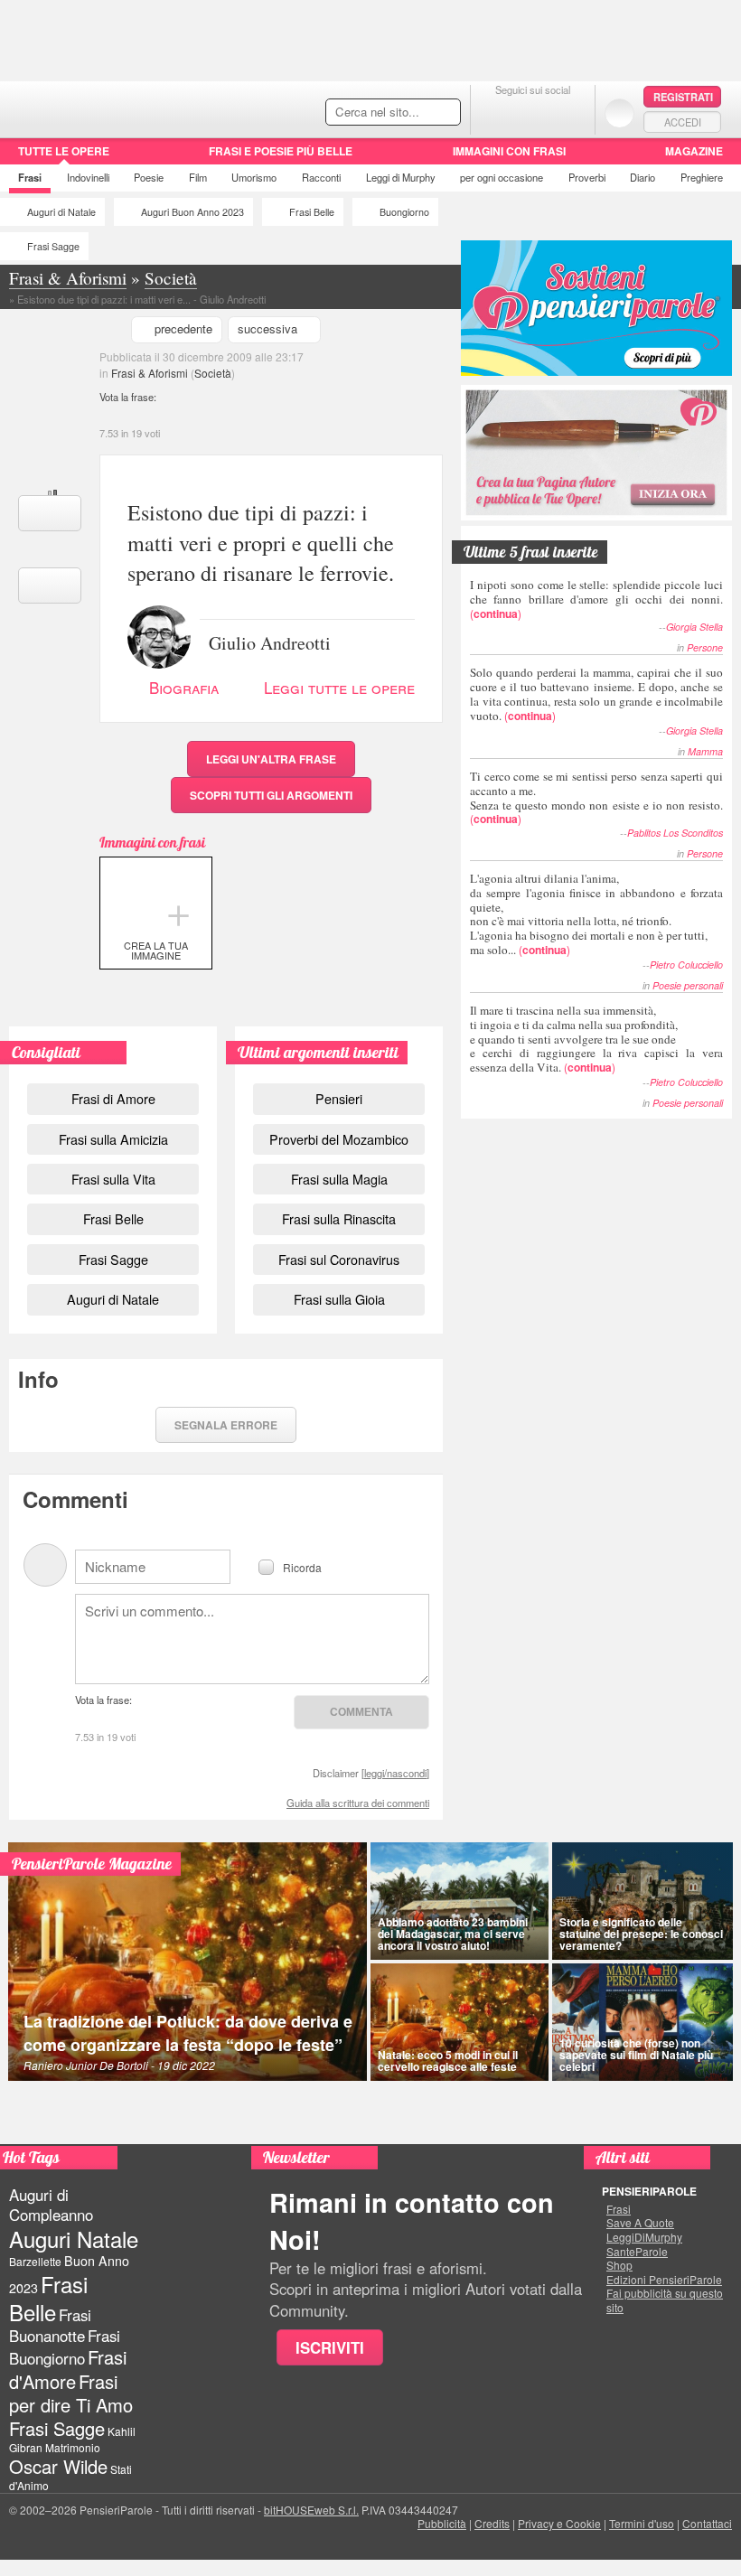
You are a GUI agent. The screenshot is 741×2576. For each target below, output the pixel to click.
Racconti (321, 177)
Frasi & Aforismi (150, 373)
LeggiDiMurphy (644, 2237)
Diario (643, 177)
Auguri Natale (74, 2239)
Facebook (497, 112)
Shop (619, 2265)
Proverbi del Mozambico (339, 1139)
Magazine (694, 151)
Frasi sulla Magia (339, 1179)
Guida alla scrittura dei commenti (358, 1803)
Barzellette (35, 2261)
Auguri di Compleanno (51, 2205)
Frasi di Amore (113, 1098)
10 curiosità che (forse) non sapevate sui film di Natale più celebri (636, 2055)
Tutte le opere (64, 151)
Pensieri (339, 1098)
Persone (705, 647)
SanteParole (637, 2252)
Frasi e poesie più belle (281, 151)
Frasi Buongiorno (65, 2347)
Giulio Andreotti (270, 642)
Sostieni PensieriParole (596, 308)
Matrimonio (73, 2447)
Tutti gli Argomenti (271, 795)
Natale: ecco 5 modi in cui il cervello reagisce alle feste (448, 2061)
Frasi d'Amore (68, 2369)
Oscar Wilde (58, 2466)
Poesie (149, 177)
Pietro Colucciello (686, 965)
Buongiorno (404, 212)
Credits (492, 2523)
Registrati (683, 97)
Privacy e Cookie (559, 2523)
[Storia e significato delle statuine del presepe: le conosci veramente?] (643, 1901)
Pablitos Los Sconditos (675, 833)
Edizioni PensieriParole (664, 2280)
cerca (408, 113)
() (596, 599)
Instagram (569, 112)
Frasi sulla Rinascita (339, 1218)
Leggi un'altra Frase (271, 759)
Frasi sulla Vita (113, 1179)
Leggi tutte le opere (339, 687)
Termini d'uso (642, 2523)
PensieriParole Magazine (92, 1864)
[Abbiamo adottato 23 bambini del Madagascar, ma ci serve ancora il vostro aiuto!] (460, 1901)
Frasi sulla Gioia (339, 1299)
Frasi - (124, 107)
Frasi (30, 177)
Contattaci (707, 2523)
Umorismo (254, 177)
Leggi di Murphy (401, 177)
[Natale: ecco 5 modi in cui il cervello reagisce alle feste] (460, 2022)
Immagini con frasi (509, 151)
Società (213, 373)
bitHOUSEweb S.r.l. (311, 2510)
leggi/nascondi (395, 1773)
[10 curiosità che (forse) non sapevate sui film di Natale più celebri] (643, 2022)
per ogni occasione (502, 177)
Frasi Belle (312, 212)
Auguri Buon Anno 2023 (192, 212)
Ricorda (302, 1566)
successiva (267, 328)
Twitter (533, 112)
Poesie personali (688, 985)
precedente (183, 328)
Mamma (705, 751)
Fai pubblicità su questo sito (665, 2300)
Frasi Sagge (53, 246)
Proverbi (587, 177)
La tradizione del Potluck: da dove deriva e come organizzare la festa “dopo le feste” (188, 2033)
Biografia (184, 687)
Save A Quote (640, 2223)
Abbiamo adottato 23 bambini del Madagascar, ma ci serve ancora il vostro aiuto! (453, 1934)
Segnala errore (226, 1425)
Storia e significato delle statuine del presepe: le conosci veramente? (641, 1934)
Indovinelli (88, 177)
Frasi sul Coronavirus (339, 1259)
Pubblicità (442, 2523)
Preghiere (702, 177)
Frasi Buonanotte (50, 2325)
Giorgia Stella (694, 627)
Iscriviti (330, 2347)
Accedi (683, 122)
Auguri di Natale (61, 212)
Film (198, 177)
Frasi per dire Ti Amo (71, 2393)
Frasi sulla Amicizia (113, 1139)
